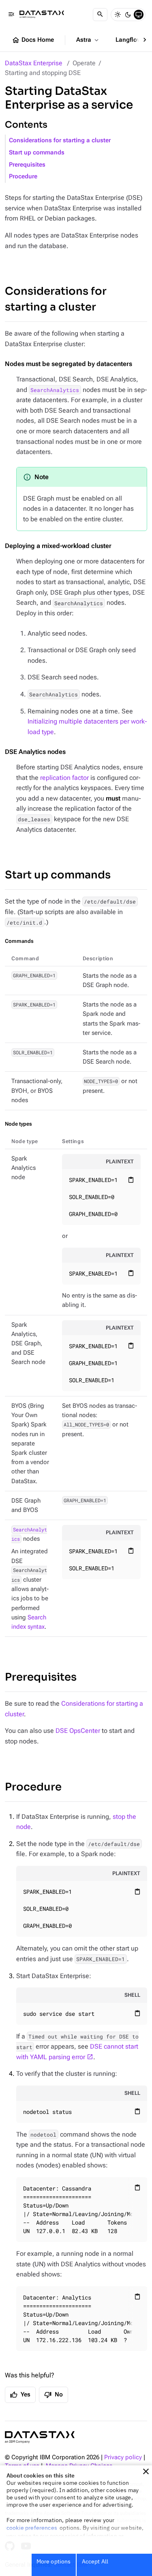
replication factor (64, 778)
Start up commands (37, 153)
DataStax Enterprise (34, 63)
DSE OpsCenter (78, 1731)
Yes (20, 2395)
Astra (88, 40)
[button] (146, 2471)
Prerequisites (27, 165)
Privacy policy (123, 2457)
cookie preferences (32, 2528)
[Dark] (128, 15)
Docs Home (33, 40)
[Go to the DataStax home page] (40, 2437)
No (54, 2395)
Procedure (23, 177)
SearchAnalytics (55, 390)
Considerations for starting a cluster (60, 140)
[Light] (118, 15)
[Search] (100, 15)
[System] (139, 15)
